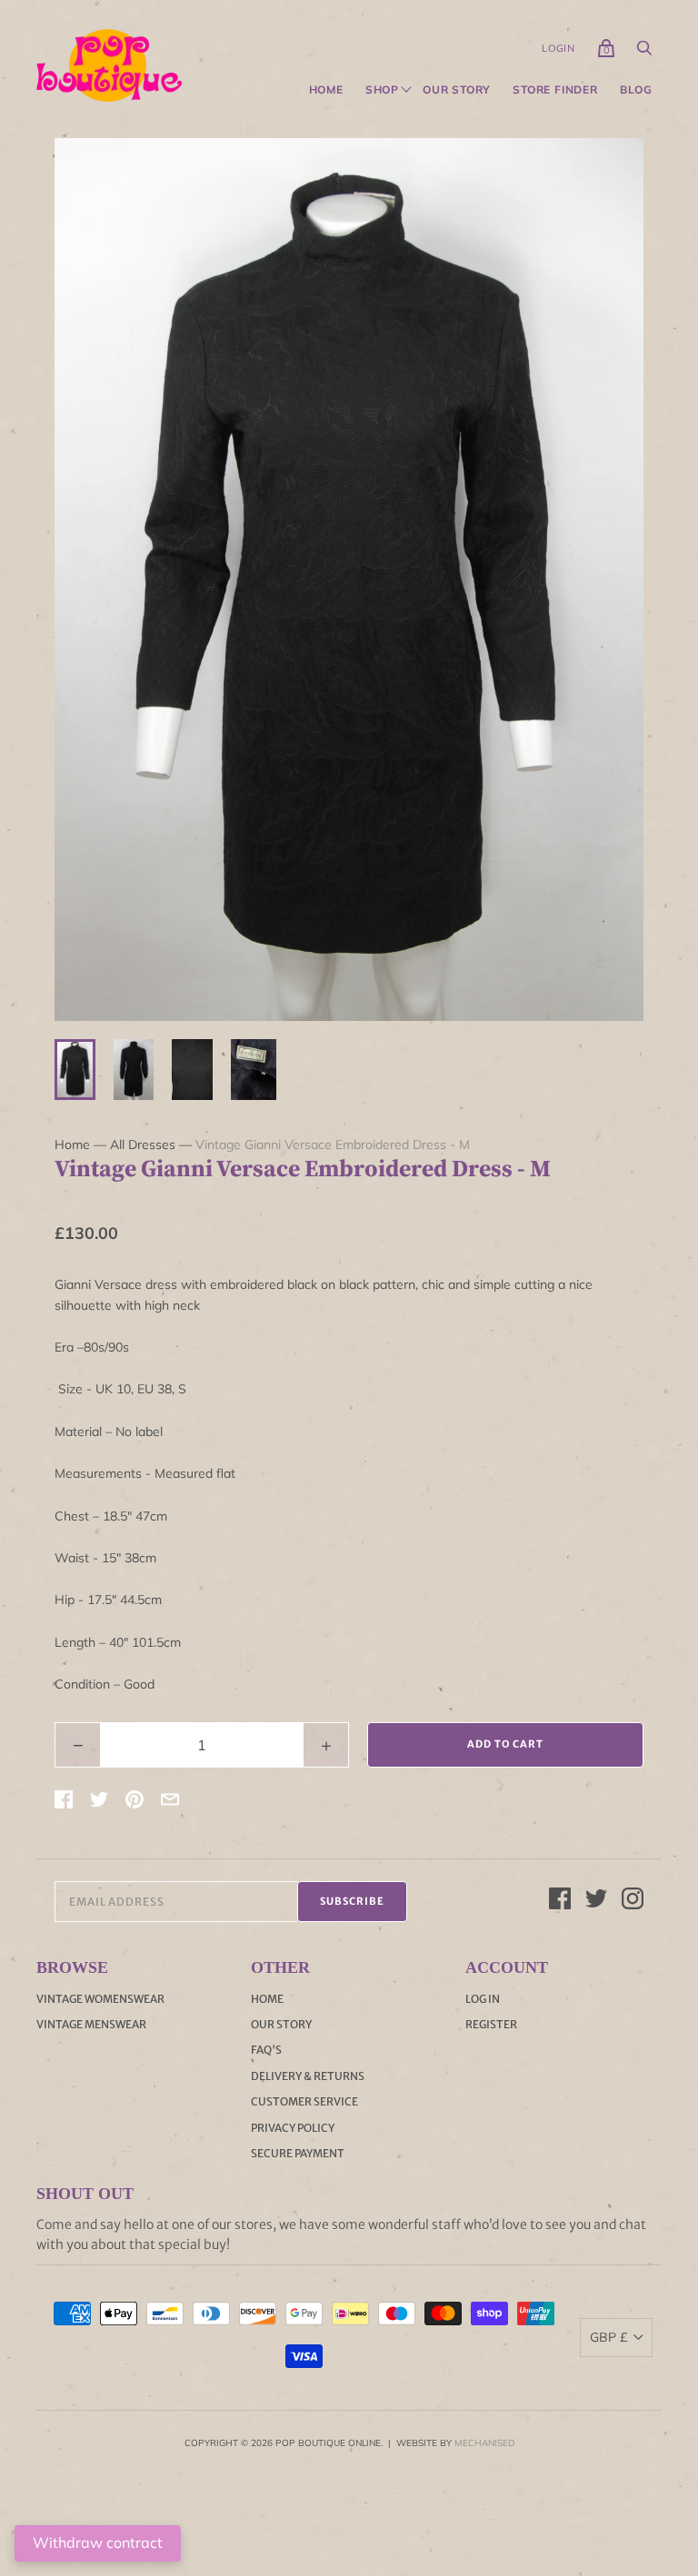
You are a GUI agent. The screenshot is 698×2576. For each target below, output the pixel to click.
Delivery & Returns (308, 2076)
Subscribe (352, 1901)
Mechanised (484, 2443)
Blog (636, 90)
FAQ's (266, 2050)
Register (491, 2024)
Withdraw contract (98, 2542)
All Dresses (143, 1144)
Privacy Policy (293, 2128)
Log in (483, 1999)
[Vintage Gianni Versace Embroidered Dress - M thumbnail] (75, 1070)
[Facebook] (560, 1901)
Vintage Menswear (91, 2024)
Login (558, 48)
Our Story (457, 90)
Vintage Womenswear (100, 1999)
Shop (382, 90)
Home (326, 90)
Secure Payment (298, 2153)
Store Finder (555, 90)
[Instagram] (633, 1901)
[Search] (644, 53)
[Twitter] (596, 1901)
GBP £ (608, 2337)
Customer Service (304, 2101)
